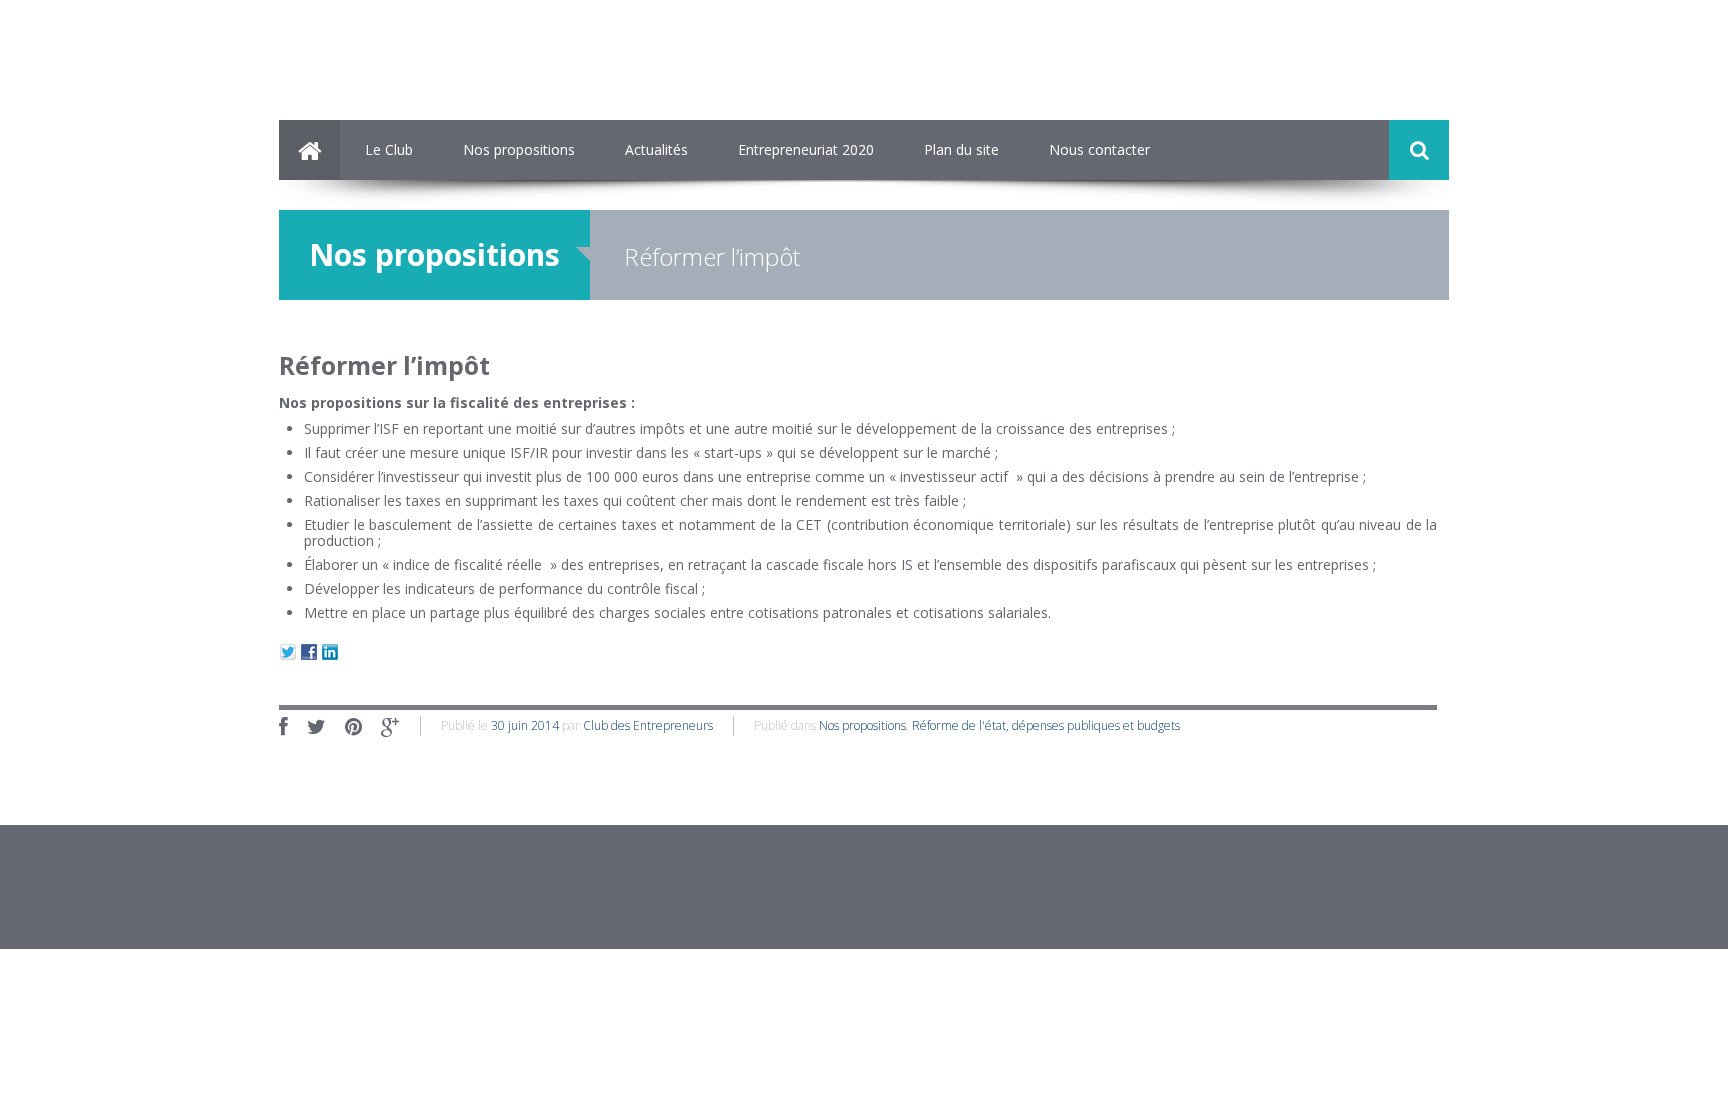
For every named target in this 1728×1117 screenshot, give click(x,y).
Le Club (389, 149)
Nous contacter (1099, 149)
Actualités (656, 149)
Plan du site (961, 149)
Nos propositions (519, 149)
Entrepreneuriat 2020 (806, 149)
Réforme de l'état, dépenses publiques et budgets (1046, 725)
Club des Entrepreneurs (648, 725)
